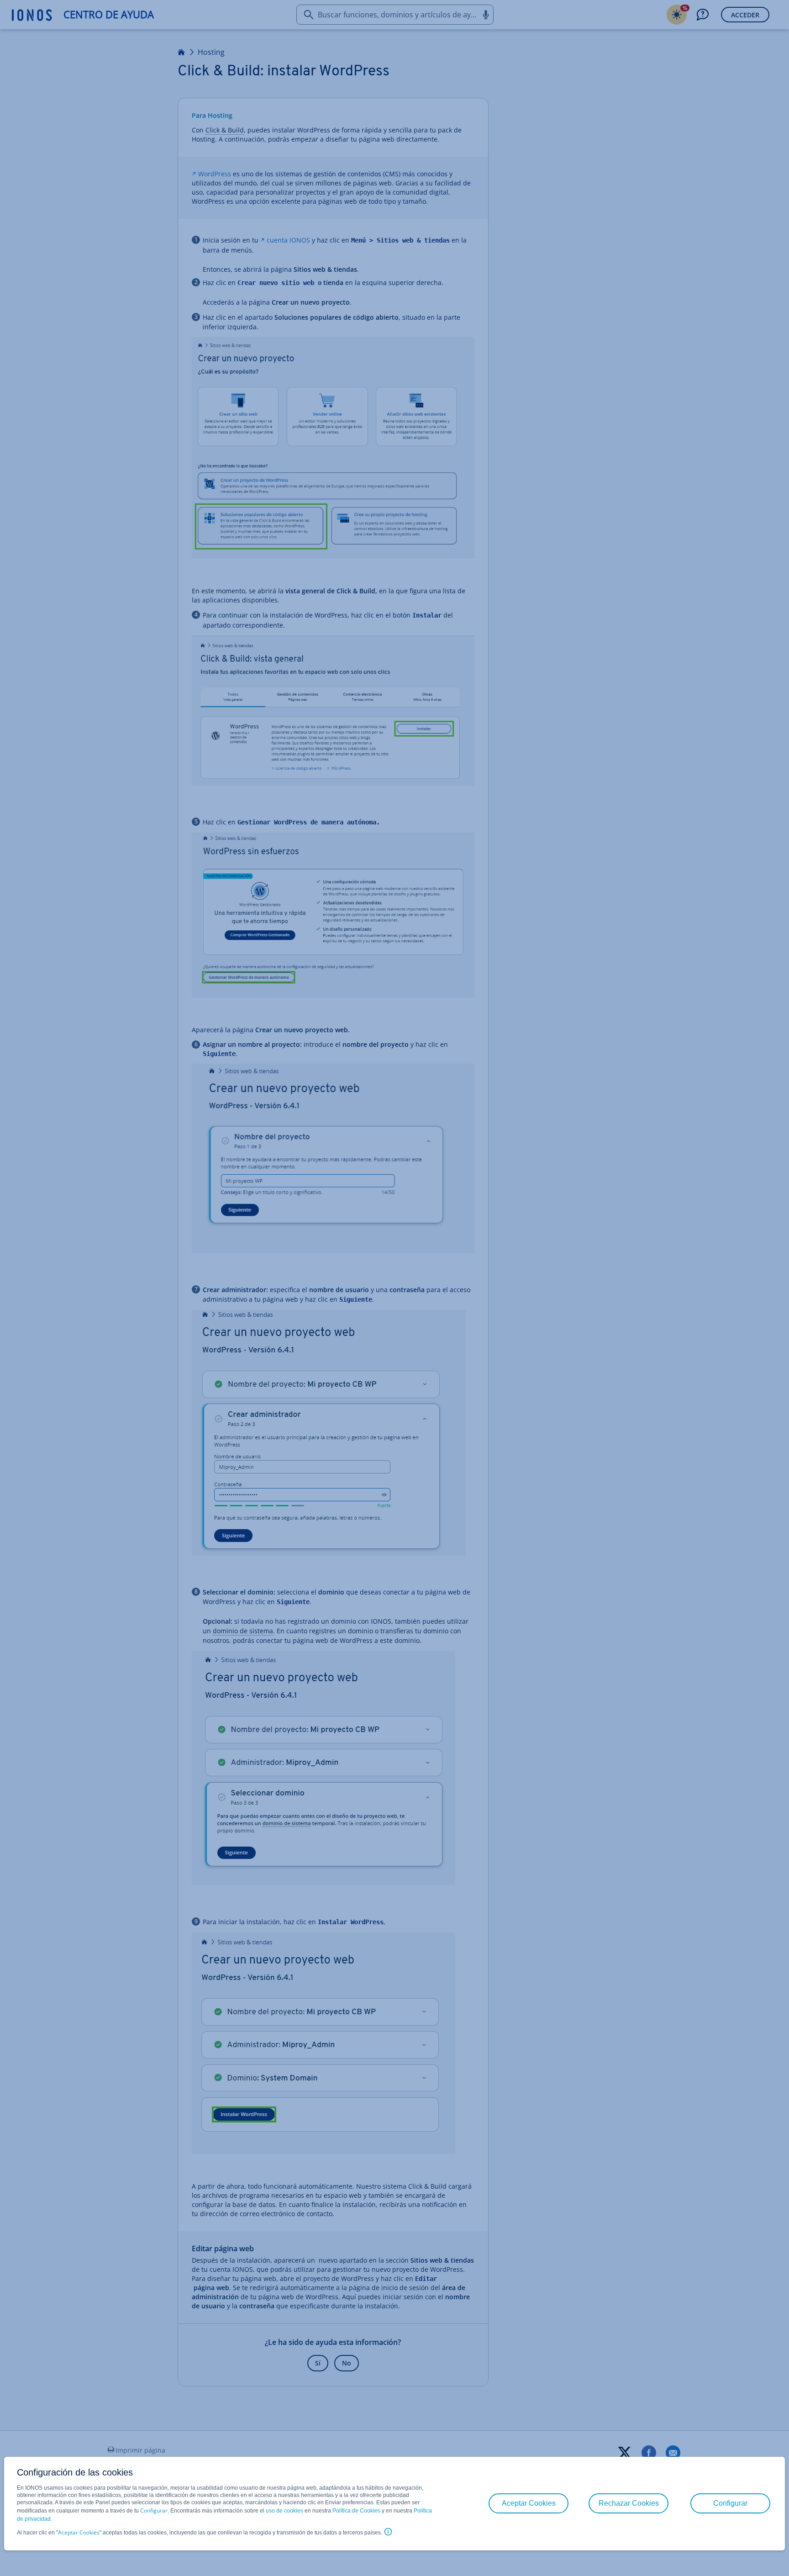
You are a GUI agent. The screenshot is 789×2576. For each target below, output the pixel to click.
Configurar (154, 2510)
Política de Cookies (356, 2511)
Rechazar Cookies (629, 2503)
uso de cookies (284, 2511)
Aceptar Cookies (79, 2532)
